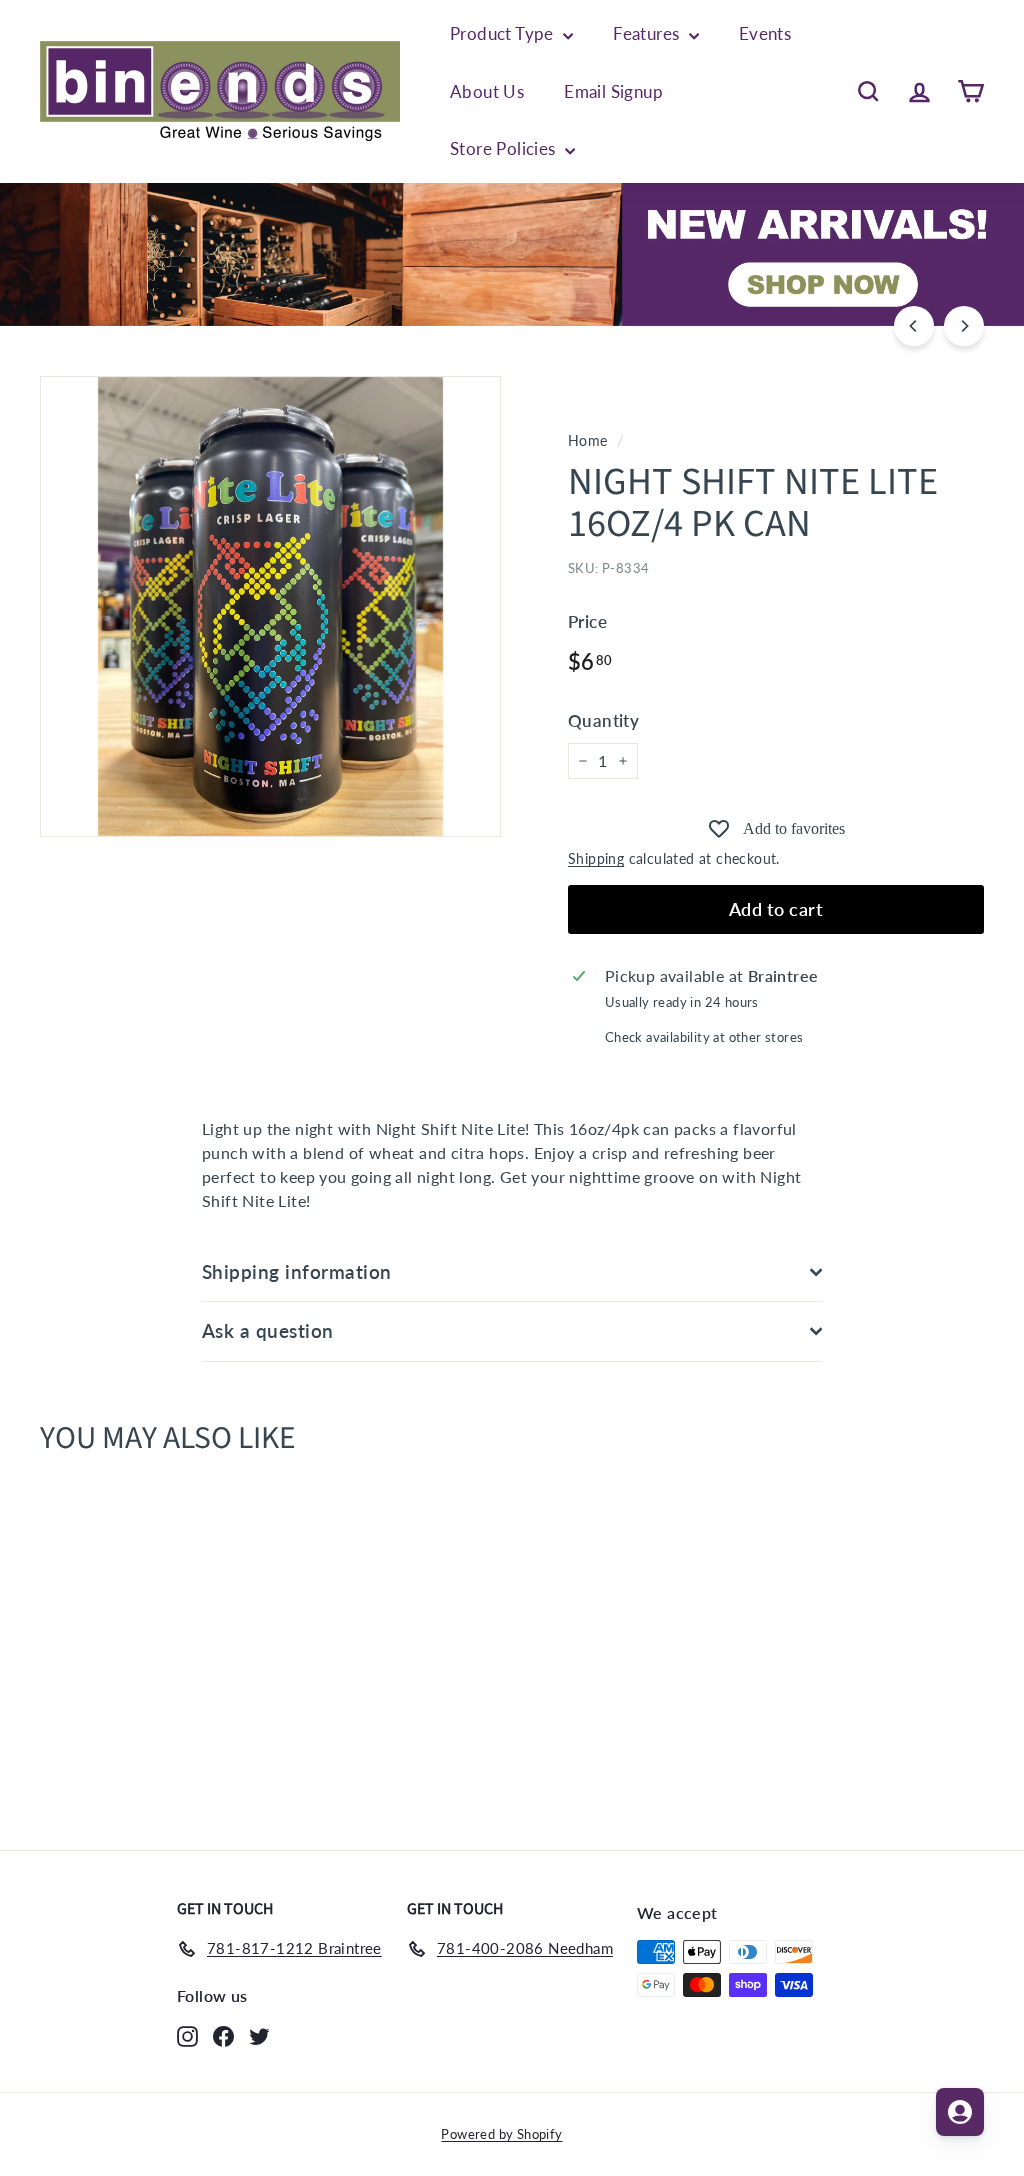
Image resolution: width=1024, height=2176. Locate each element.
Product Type (504, 33)
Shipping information (297, 1271)
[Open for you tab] (960, 2112)
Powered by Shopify (501, 2134)
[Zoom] (270, 606)
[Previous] (914, 326)
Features (648, 33)
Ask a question (268, 1330)
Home (588, 441)
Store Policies (505, 148)
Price (587, 621)
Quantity (603, 720)
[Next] (964, 326)
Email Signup (613, 91)
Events (765, 33)
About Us (487, 91)
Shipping (596, 859)
